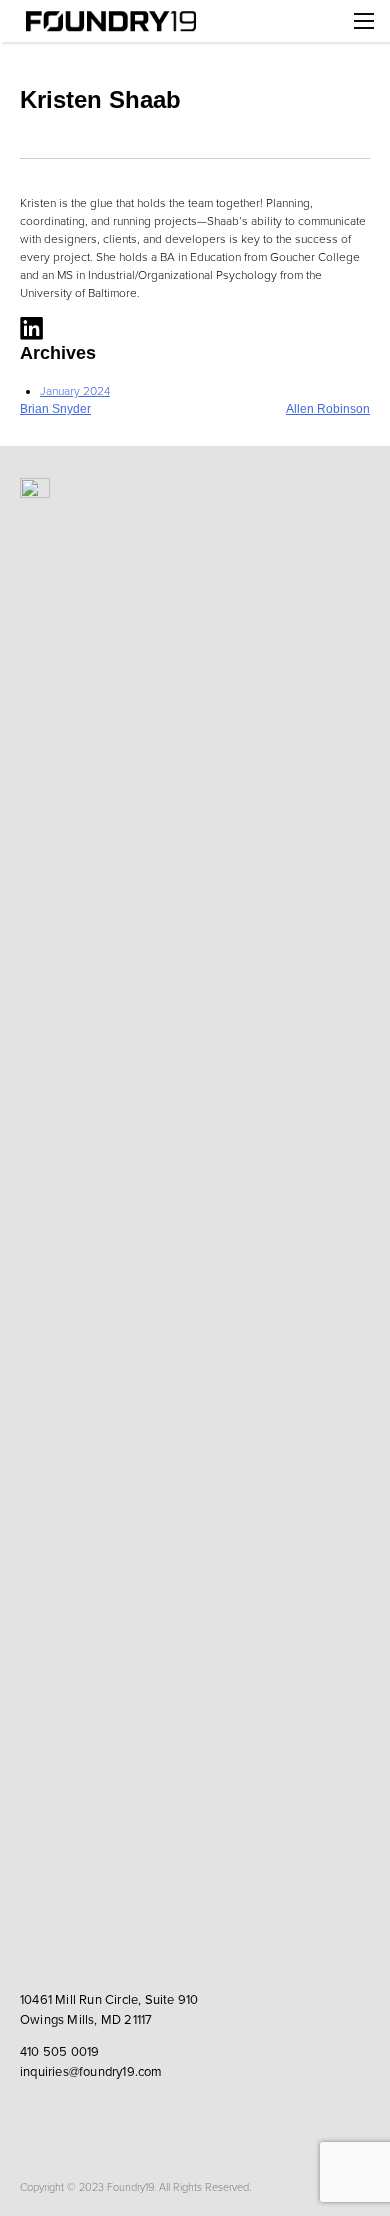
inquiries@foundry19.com (91, 2072)
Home (110, 21)
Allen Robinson (328, 409)
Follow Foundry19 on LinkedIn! (37, 2117)
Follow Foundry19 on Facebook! (75, 2117)
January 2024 (75, 391)
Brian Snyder (55, 409)
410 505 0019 (59, 2052)
